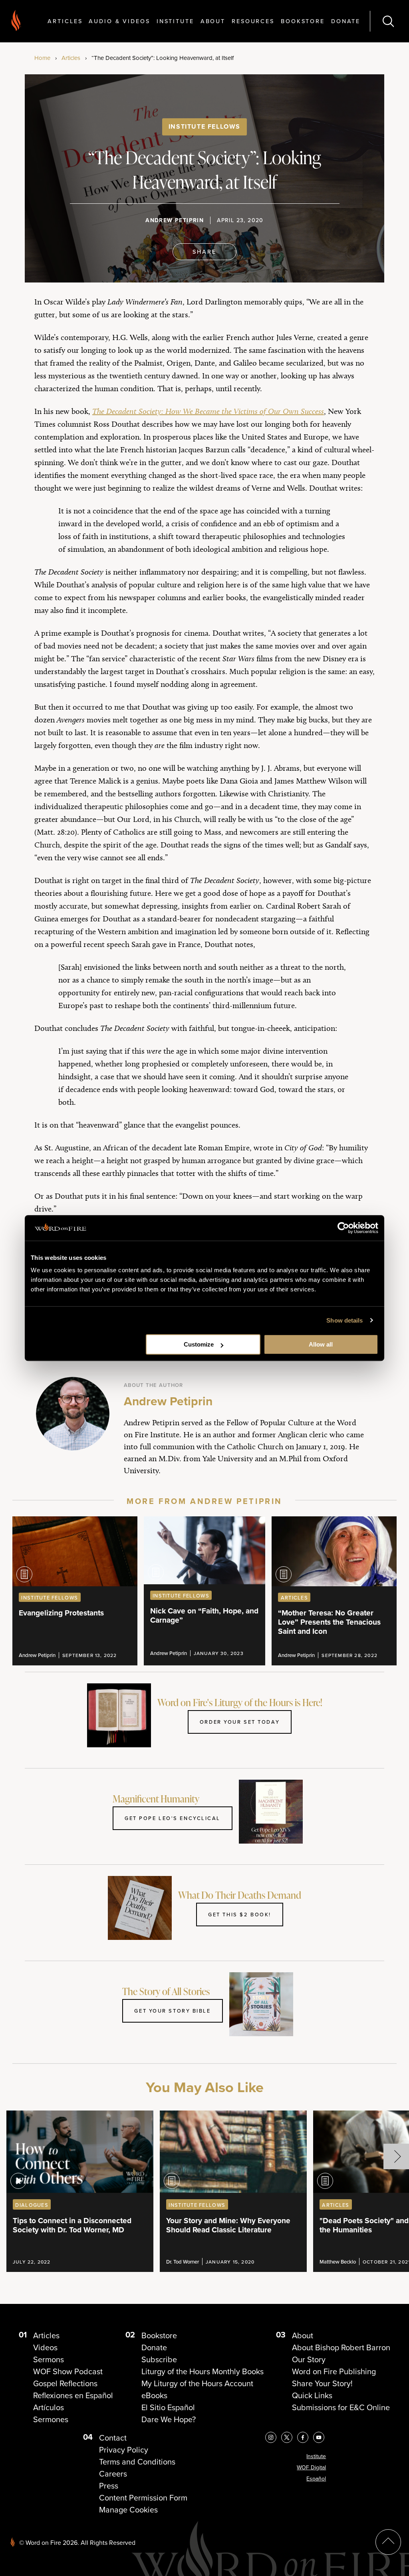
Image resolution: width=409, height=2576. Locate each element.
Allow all (321, 1344)
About (213, 21)
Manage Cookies (128, 2510)
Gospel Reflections (65, 2383)
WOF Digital (311, 2468)
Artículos (49, 2407)
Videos (45, 2347)
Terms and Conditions (137, 2462)
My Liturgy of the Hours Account (197, 2383)
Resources (253, 21)
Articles (65, 21)
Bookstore (303, 21)
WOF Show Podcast (68, 2371)
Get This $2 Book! (240, 1914)
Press (109, 2486)
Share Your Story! (322, 2383)
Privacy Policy (124, 2450)
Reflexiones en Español (73, 2395)
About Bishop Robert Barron (341, 2347)
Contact (113, 2438)
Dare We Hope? (169, 2419)
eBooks (154, 2395)
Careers (113, 2474)
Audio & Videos (119, 21)
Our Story (309, 2359)
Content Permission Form (143, 2498)
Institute (175, 21)
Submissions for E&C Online (341, 2407)
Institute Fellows (204, 126)
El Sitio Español (168, 2407)
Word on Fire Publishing (334, 2371)
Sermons (49, 2359)
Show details (344, 1320)
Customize (199, 1344)
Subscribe (159, 2359)
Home (42, 58)
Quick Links (312, 2395)
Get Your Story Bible (172, 2011)
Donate (346, 21)
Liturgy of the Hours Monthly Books (203, 2371)
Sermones (51, 2419)
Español (316, 2479)
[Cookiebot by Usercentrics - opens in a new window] (343, 1228)
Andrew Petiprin (175, 220)
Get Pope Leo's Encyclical (173, 1818)
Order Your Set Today (240, 1722)
